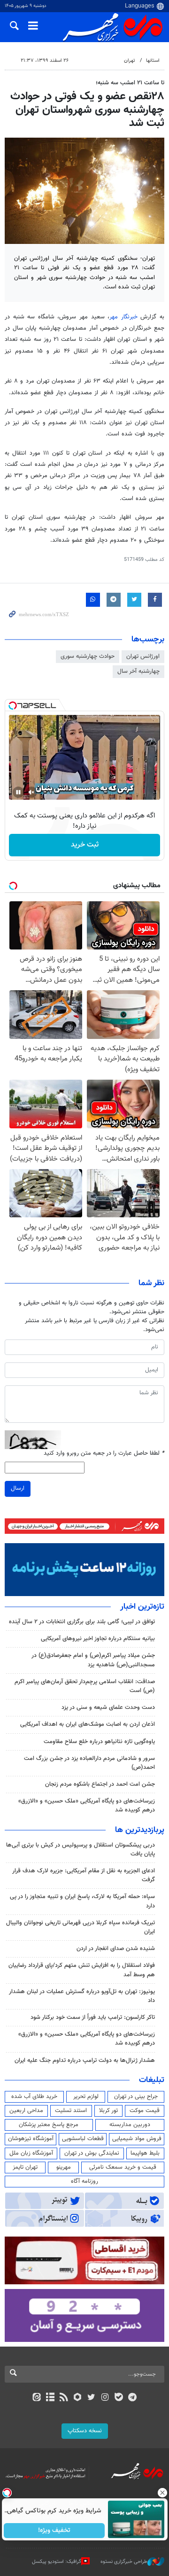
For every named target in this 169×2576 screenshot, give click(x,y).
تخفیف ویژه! (54, 2531)
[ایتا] (36, 2398)
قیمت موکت (145, 2111)
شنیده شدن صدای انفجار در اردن (116, 1949)
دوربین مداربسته (130, 2125)
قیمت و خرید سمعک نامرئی (123, 2167)
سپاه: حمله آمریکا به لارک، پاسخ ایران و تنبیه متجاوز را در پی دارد (82, 1901)
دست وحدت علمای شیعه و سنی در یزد (108, 1708)
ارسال (18, 1488)
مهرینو (64, 2167)
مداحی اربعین (26, 2111)
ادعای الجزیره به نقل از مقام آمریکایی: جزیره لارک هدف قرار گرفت (84, 1875)
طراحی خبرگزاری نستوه (124, 2562)
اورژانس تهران (143, 656)
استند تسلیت (71, 2111)
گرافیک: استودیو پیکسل (57, 2562)
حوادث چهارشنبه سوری (88, 656)
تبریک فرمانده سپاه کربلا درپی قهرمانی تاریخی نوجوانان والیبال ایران (81, 1927)
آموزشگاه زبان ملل (31, 2153)
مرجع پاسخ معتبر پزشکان (49, 2125)
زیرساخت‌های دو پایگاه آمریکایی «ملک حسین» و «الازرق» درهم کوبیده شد (87, 1806)
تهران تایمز (25, 2167)
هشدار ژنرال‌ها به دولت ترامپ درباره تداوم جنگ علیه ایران (85, 2061)
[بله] (119, 2398)
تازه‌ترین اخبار (142, 1607)
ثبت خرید (85, 845)
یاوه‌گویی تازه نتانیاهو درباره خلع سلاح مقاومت (99, 1742)
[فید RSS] (64, 2398)
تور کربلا (108, 2111)
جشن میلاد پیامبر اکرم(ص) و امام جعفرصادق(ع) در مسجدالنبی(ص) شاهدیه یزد (93, 1660)
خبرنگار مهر (125, 317)
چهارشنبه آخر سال (138, 671)
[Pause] (18, 792)
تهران (130, 61)
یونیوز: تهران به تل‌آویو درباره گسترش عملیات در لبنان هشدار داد (82, 1996)
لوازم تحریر (86, 2097)
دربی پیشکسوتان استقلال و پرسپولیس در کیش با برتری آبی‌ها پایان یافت (81, 1850)
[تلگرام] (133, 2398)
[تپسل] (13, 706)
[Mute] (31, 792)
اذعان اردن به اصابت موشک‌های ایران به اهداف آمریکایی (88, 1724)
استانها (153, 61)
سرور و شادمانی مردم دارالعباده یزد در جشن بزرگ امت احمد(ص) (89, 1763)
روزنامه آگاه (84, 2181)
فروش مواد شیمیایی (137, 2139)
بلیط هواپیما (145, 2153)
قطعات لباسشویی (83, 2139)
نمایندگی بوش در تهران (92, 2153)
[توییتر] (91, 2398)
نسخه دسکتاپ (85, 2431)
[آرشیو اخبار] (50, 2398)
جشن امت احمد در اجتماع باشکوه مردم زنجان (100, 1784)
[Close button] (162, 2493)
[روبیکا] (78, 2398)
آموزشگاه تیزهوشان (31, 2139)
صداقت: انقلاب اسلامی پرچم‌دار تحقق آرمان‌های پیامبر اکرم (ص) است (85, 1686)
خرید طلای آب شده (34, 2097)
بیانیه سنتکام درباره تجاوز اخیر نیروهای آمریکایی (98, 1639)
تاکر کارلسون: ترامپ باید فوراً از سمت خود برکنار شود (93, 2017)
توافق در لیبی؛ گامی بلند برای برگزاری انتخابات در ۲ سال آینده (82, 1622)
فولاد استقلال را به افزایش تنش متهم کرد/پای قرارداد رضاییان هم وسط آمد (82, 1970)
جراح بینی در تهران (136, 2097)
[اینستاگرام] (105, 2398)
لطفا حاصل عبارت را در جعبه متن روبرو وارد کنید (104, 1454)
